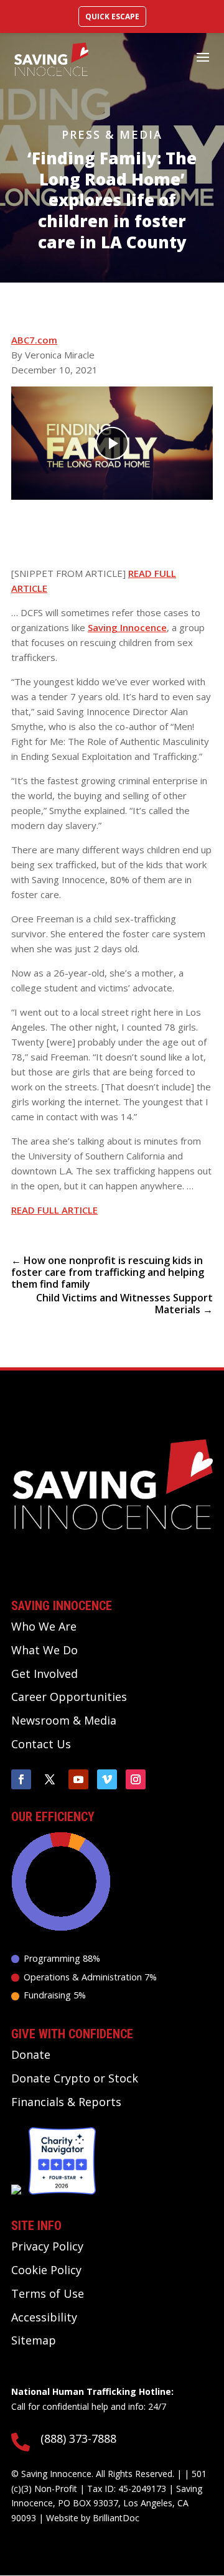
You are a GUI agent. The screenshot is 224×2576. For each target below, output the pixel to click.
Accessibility (44, 2317)
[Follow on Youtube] (78, 1779)
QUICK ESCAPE (112, 16)
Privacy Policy (47, 2246)
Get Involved (44, 1674)
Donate (31, 2054)
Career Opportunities (69, 1697)
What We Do (44, 1650)
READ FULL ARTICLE (54, 1210)
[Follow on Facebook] (21, 1779)
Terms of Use (48, 2293)
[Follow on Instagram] (136, 1779)
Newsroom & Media (64, 1720)
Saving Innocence (127, 627)
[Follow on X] (50, 1779)
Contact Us (41, 1744)
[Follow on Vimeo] (107, 1779)
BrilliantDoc (116, 2518)
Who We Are (44, 1626)
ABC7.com (34, 340)
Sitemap (34, 2340)
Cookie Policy (46, 2270)
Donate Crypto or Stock (75, 2078)
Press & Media (112, 134)
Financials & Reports (66, 2102)
